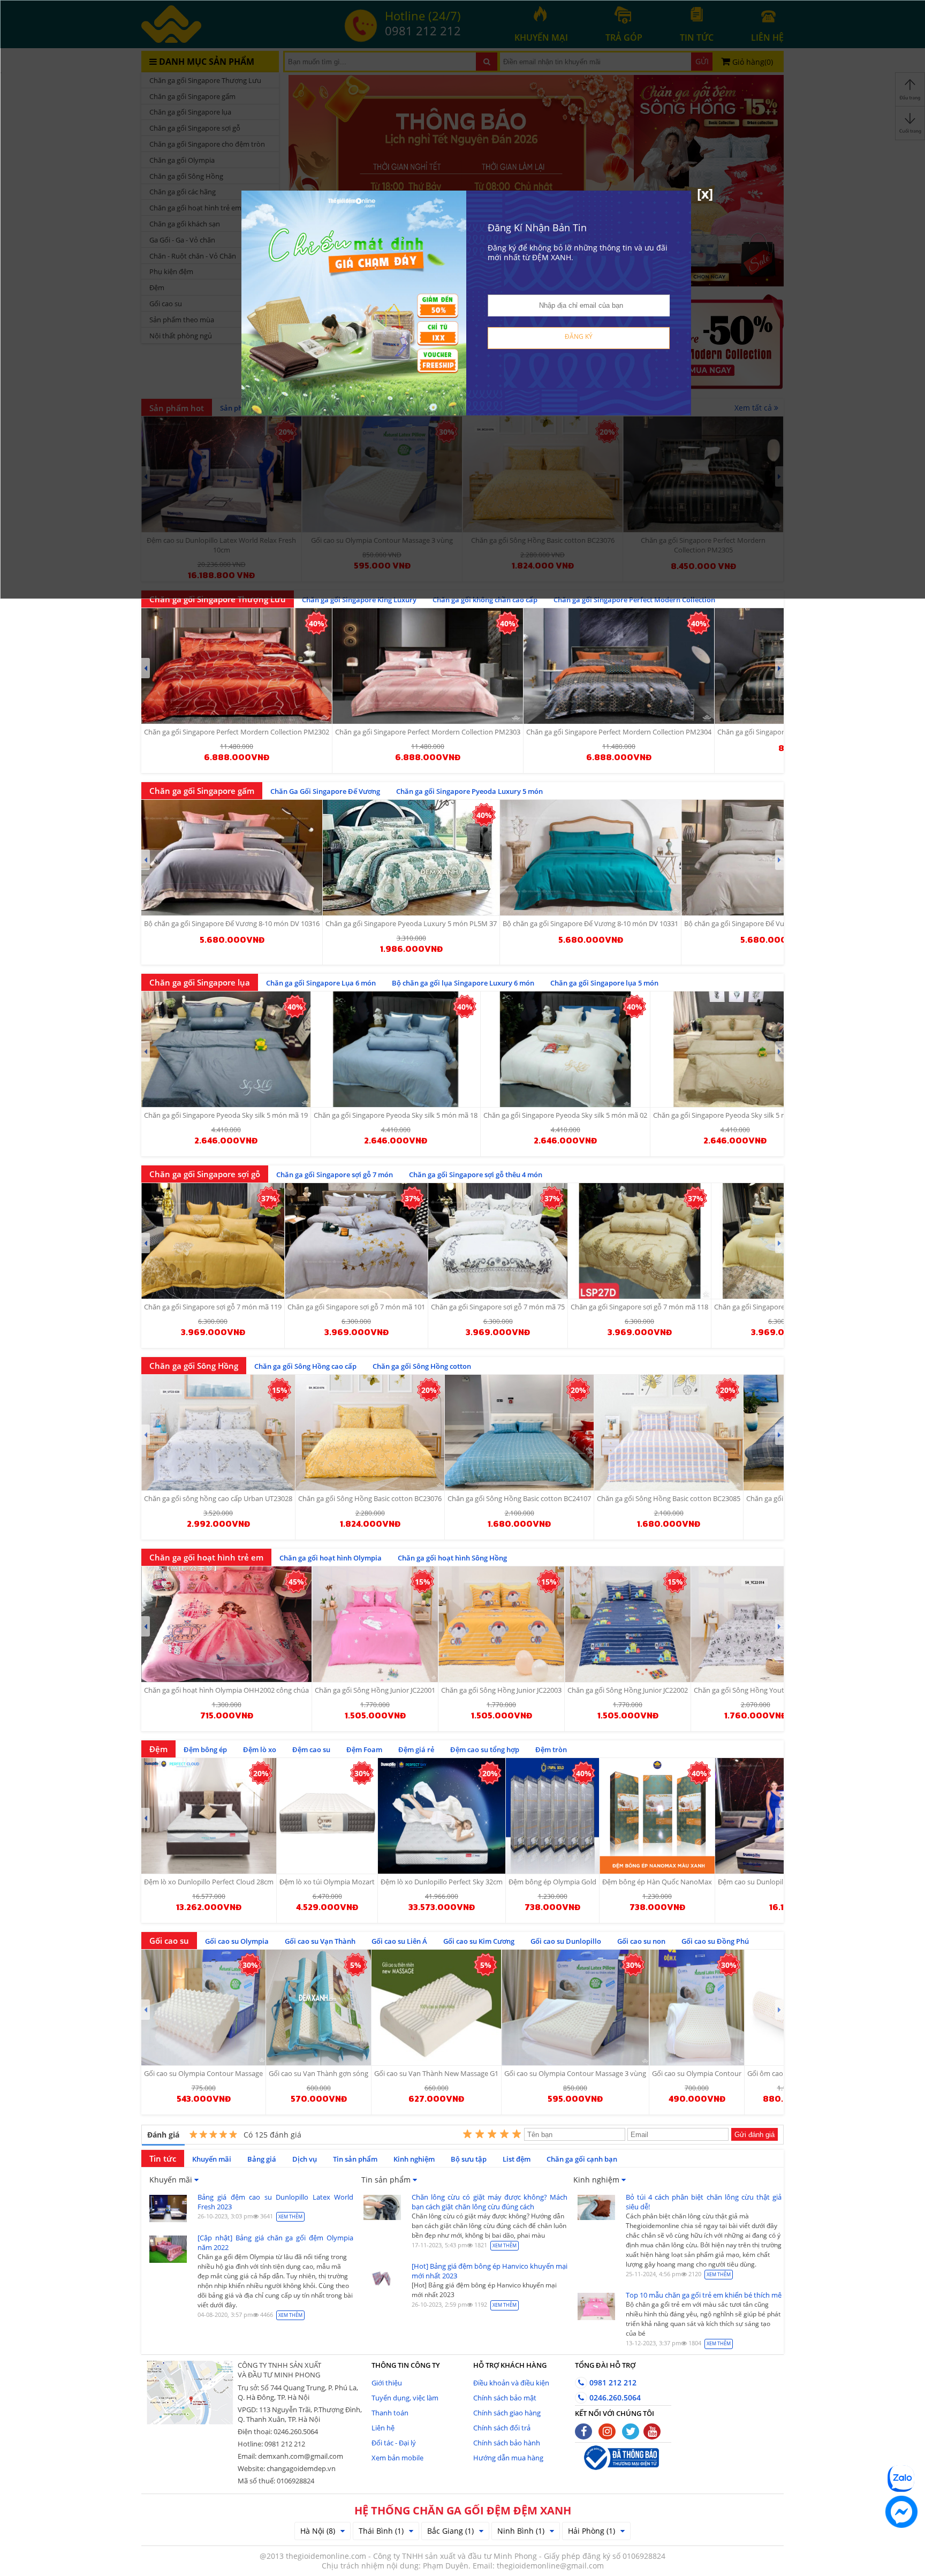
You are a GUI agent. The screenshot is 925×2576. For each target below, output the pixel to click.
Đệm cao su (311, 1749)
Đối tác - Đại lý (394, 2443)
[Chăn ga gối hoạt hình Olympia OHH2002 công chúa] (226, 1624)
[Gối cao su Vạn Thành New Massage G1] (436, 2007)
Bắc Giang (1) (450, 2531)
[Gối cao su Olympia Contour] (697, 2007)
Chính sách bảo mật (505, 2398)
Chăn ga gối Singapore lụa (200, 982)
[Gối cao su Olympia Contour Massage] (203, 2007)
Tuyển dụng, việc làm (405, 2398)
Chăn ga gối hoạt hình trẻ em (206, 1557)
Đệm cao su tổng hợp (485, 1749)
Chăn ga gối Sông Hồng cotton (422, 1366)
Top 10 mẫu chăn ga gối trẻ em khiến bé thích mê (704, 2295)
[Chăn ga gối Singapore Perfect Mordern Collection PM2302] (237, 666)
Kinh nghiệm (414, 2159)
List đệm (517, 2159)
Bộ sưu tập (469, 2159)
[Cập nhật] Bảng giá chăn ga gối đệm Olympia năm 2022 (275, 2242)
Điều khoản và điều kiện (511, 2383)
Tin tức (163, 2158)
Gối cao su (169, 1941)
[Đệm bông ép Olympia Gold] (552, 1816)
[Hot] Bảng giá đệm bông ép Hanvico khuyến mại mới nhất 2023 (490, 2271)
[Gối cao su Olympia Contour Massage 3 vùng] (575, 2007)
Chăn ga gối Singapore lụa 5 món (604, 983)
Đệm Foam (364, 1749)
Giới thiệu (387, 2383)
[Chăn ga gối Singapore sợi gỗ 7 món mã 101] (356, 1241)
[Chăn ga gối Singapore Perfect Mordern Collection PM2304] (619, 666)
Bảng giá (262, 2159)
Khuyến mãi (212, 2159)
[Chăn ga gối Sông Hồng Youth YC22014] (755, 1624)
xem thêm (290, 2217)
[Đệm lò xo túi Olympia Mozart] (327, 1816)
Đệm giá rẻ (416, 1749)
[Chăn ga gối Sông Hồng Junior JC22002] (628, 1624)
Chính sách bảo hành (507, 2443)
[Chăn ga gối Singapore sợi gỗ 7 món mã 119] (213, 1241)
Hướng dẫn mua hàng (508, 2458)
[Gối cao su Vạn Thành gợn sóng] (319, 2007)
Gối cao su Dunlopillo (566, 1941)
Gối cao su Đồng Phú (715, 1941)
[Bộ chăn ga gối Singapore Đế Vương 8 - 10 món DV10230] (773, 858)
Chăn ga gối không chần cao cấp (485, 600)
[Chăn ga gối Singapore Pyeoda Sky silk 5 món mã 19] (226, 1049)
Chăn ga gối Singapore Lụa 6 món (321, 983)
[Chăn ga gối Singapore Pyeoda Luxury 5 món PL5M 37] (411, 858)
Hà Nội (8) (318, 2531)
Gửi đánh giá (755, 2135)
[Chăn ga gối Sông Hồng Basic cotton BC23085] (669, 1433)
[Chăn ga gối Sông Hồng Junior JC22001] (375, 1624)
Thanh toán (390, 2413)
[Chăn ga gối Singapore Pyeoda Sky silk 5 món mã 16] (735, 1049)
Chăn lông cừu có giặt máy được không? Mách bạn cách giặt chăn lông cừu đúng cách (490, 2202)
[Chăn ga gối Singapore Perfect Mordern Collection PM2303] (428, 666)
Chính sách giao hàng (507, 2413)
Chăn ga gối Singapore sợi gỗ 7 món (335, 1175)
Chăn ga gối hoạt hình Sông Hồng (452, 1558)
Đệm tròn (551, 1749)
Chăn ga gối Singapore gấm (202, 791)
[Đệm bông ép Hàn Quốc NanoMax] (657, 1816)
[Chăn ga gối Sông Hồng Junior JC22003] (501, 1624)
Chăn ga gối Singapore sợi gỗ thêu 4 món (476, 1175)
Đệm (158, 1749)
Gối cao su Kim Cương (479, 1941)
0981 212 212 (612, 2382)
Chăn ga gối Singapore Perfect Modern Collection (634, 600)
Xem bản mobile (397, 2458)
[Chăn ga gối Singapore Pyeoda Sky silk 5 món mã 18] (396, 1049)
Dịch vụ (305, 2159)
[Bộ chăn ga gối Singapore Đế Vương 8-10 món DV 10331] (590, 858)
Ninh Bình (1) (521, 2531)
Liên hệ (383, 2428)
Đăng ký (579, 336)
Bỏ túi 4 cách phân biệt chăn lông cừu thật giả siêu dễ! (704, 2202)
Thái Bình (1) (381, 2531)
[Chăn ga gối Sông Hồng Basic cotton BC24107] (519, 1433)
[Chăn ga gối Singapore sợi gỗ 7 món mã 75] (498, 1241)
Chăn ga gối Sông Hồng (194, 1366)
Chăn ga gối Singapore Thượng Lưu (218, 599)
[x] (705, 193)
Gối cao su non (641, 1941)
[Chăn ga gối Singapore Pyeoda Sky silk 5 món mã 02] (565, 1049)
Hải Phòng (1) (592, 2531)
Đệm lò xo (260, 1749)
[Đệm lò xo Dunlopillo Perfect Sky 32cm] (442, 1816)
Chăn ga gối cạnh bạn (582, 2159)
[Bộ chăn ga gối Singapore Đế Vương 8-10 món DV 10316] (232, 858)
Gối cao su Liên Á (399, 1941)
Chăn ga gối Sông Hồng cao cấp (305, 1366)
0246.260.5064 (614, 2397)
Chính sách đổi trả (502, 2428)
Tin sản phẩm (355, 2159)
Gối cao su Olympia (237, 1941)
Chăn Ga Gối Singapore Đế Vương (325, 791)
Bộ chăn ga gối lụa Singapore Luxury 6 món (463, 983)
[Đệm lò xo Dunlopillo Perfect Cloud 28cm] (209, 1816)
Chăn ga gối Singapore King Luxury (359, 600)
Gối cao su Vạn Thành (320, 1941)
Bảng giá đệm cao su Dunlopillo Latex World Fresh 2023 (275, 2202)
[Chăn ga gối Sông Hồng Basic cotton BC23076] (370, 1433)
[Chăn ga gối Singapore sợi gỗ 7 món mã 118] (639, 1241)
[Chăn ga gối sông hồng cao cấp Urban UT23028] (218, 1433)
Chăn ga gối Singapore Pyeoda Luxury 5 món (469, 791)
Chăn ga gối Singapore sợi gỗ (205, 1174)
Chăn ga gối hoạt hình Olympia (331, 1558)
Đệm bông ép (205, 1749)
